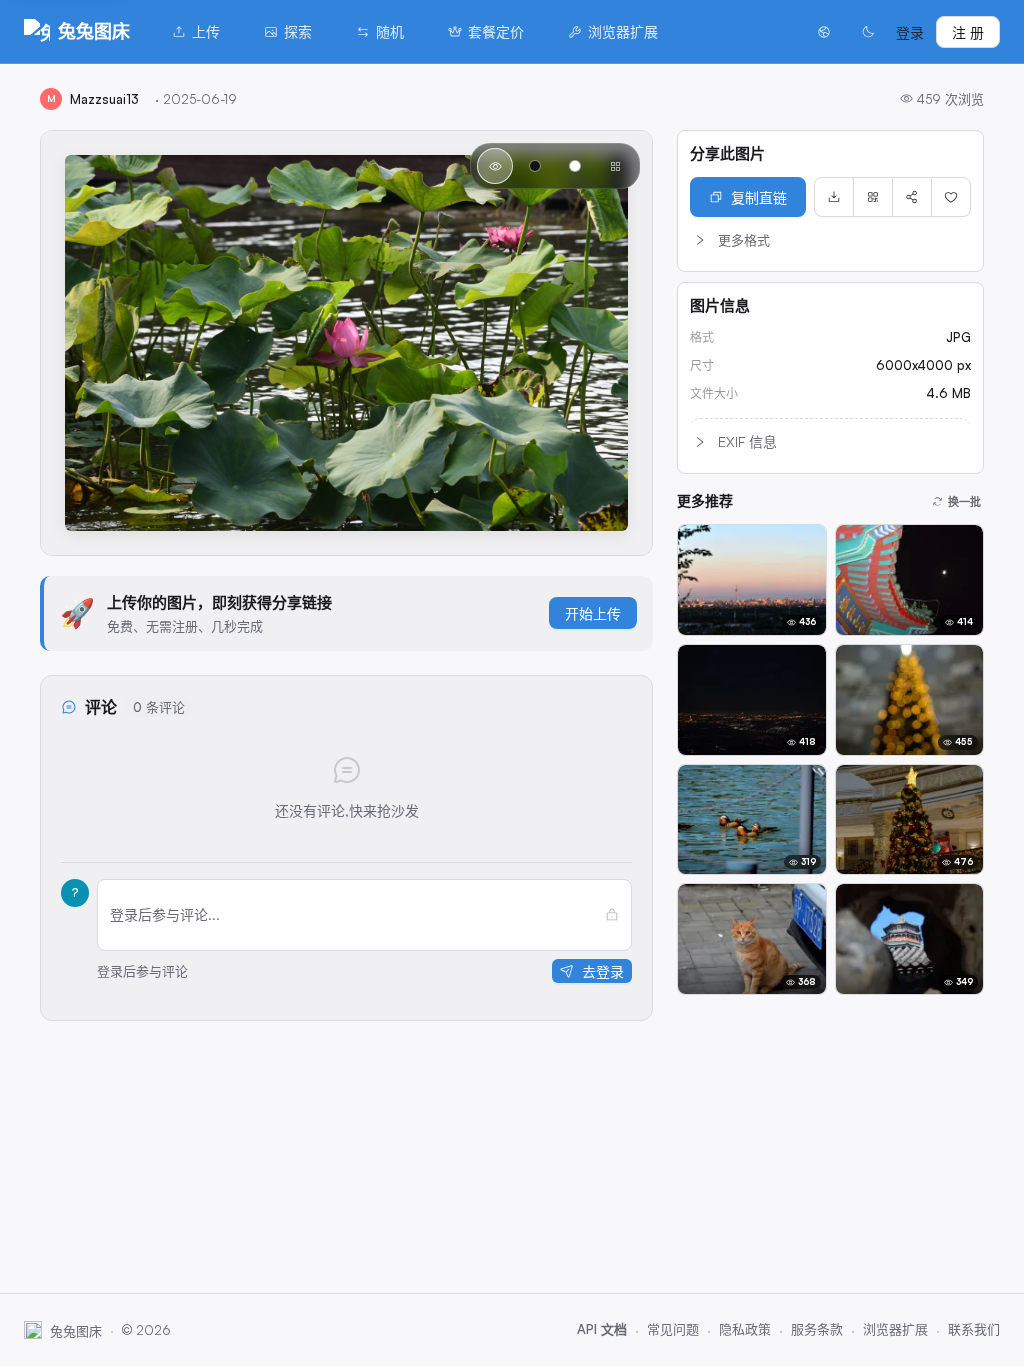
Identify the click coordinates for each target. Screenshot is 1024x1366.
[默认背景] (495, 166)
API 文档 (602, 1329)
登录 (910, 32)
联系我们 (974, 1329)
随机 (390, 31)
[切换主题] (868, 32)
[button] (830, 240)
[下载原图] (834, 197)
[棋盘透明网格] (615, 166)
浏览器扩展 (623, 31)
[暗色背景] (535, 166)
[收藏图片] (951, 197)
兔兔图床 (94, 31)
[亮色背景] (575, 166)
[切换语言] (824, 32)
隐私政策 (745, 1329)
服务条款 (817, 1329)
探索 (298, 31)
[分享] (912, 197)
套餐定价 (496, 31)
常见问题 (673, 1329)
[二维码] (873, 197)
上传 (206, 31)
